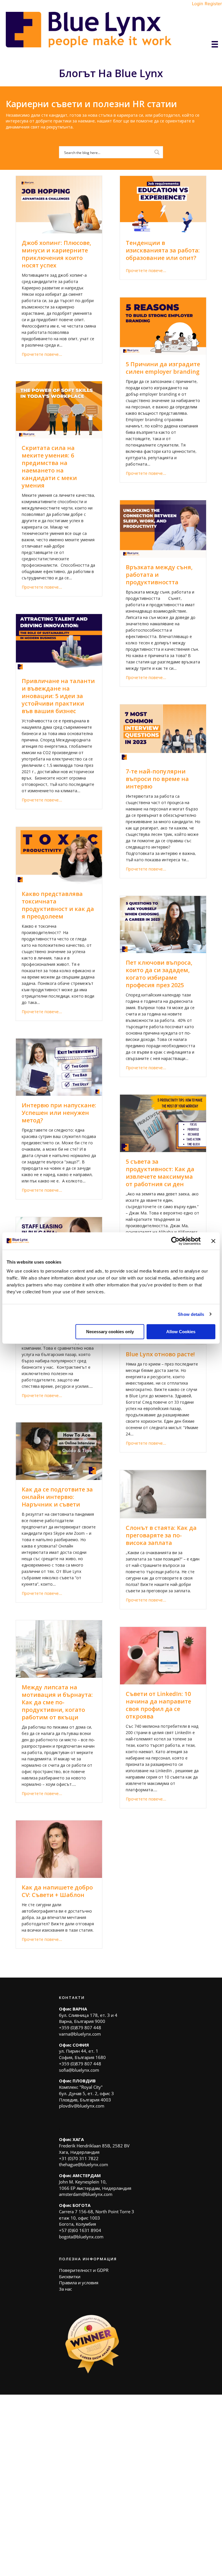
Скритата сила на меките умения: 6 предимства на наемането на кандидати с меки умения (49, 467)
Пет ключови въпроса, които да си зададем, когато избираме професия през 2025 (159, 974)
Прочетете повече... (42, 354)
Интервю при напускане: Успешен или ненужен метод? (59, 1113)
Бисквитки (70, 2276)
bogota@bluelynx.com (81, 2237)
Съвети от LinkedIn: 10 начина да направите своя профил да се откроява (158, 1705)
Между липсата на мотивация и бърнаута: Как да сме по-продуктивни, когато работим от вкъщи (57, 1702)
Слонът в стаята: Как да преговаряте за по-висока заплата (161, 1535)
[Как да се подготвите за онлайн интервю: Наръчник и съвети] (59, 1451)
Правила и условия (79, 2283)
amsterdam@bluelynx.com (86, 2194)
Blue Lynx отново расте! (160, 1354)
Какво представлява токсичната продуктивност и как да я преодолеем (58, 905)
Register (213, 4)
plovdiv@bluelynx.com (82, 2106)
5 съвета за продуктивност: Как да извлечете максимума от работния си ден (160, 1173)
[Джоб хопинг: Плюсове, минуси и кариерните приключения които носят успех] (59, 204)
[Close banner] (213, 1241)
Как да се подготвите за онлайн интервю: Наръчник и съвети (57, 1497)
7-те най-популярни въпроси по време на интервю (157, 779)
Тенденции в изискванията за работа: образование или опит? (163, 250)
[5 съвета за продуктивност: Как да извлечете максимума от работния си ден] (163, 1123)
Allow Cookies (181, 1332)
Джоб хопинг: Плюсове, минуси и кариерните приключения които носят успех (56, 254)
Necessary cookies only (110, 1332)
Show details (191, 1314)
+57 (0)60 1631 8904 (80, 2230)
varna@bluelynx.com (80, 2034)
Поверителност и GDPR (84, 2270)
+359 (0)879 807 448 (80, 2028)
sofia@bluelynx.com (79, 2070)
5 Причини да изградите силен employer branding (163, 368)
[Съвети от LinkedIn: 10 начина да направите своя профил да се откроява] (163, 1655)
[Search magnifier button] (157, 152)
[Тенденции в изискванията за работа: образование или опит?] (163, 204)
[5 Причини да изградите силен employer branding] (163, 326)
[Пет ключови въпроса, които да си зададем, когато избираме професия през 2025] (163, 924)
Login (198, 4)
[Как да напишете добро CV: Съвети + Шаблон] (59, 1849)
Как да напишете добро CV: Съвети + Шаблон (57, 1891)
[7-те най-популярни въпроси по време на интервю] (163, 733)
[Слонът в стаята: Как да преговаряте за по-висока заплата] (163, 1494)
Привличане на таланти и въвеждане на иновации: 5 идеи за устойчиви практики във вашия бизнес (58, 696)
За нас (65, 2289)
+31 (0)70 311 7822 (79, 2158)
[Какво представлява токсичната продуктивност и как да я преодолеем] (59, 855)
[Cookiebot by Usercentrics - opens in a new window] (175, 1241)
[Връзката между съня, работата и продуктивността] (163, 528)
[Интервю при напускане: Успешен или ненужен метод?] (59, 1067)
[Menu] (215, 44)
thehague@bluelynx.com (84, 2164)
